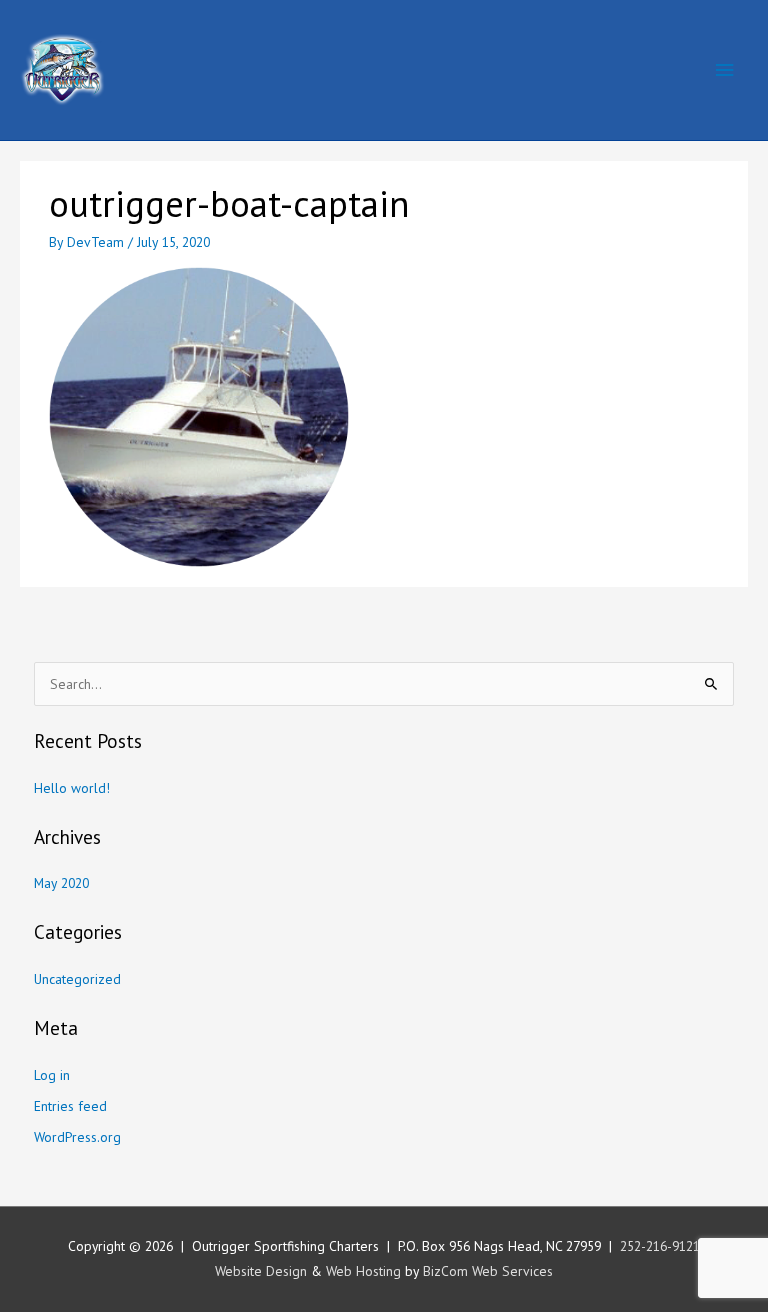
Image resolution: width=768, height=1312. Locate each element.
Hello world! (72, 788)
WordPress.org (77, 1137)
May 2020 (61, 883)
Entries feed (70, 1106)
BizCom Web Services (488, 1271)
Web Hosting (363, 1271)
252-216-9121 (660, 1246)
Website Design (261, 1271)
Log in (52, 1075)
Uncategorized (77, 979)
